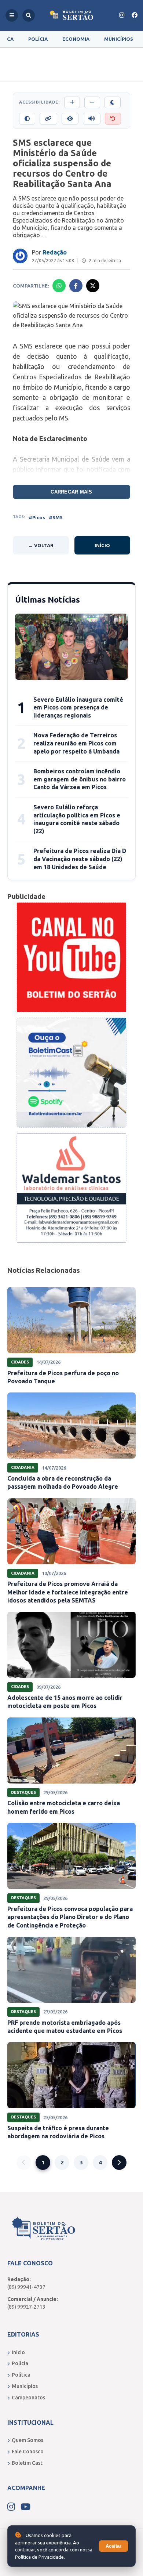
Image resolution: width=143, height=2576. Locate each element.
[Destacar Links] (48, 119)
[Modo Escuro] (113, 102)
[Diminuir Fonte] (92, 102)
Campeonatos (28, 2398)
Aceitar (113, 2546)
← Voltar (41, 545)
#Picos (37, 517)
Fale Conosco (28, 2452)
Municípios (119, 39)
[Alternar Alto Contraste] (27, 119)
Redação (55, 252)
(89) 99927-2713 (26, 2307)
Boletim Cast (27, 2463)
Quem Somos (27, 2440)
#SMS (56, 517)
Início (102, 545)
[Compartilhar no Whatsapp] (59, 286)
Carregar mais (71, 492)
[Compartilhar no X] (93, 286)
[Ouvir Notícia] (92, 119)
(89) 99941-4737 (26, 2287)
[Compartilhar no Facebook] (76, 286)
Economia (76, 39)
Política (21, 2375)
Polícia (38, 39)
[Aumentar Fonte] (72, 102)
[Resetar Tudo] (113, 119)
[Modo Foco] (70, 119)
